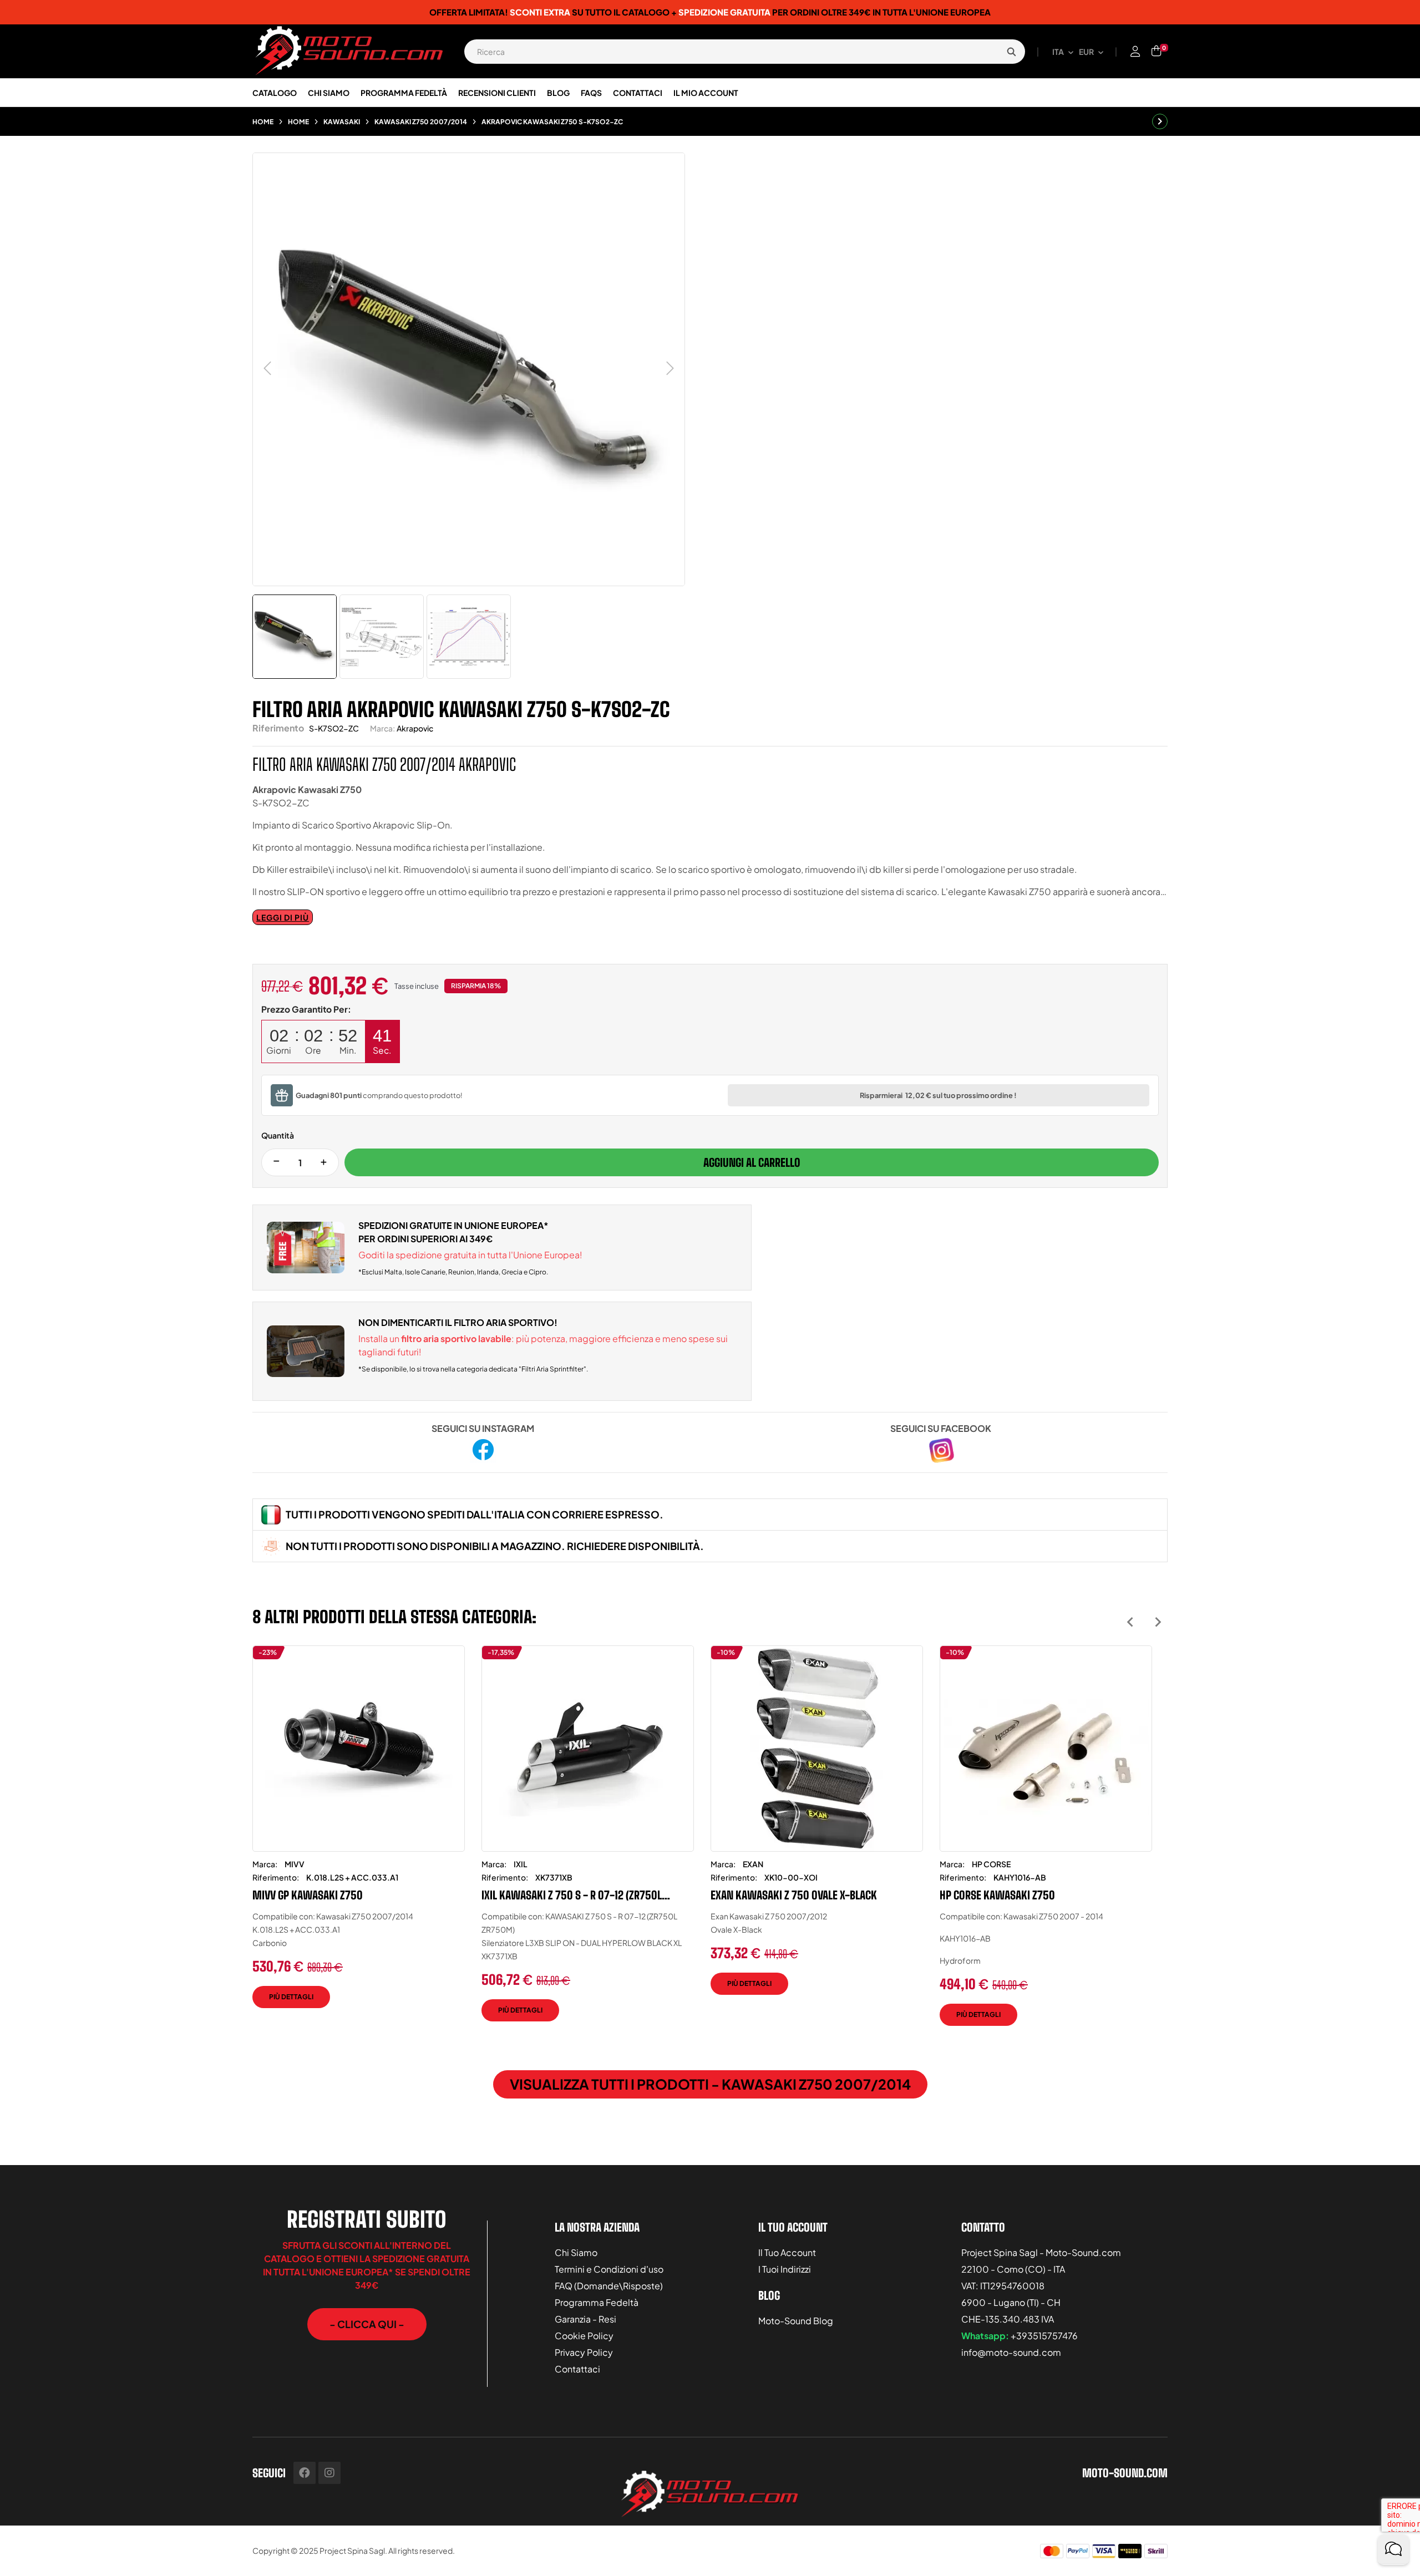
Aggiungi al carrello (752, 1162)
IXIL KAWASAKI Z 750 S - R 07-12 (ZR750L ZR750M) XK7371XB (572, 1895)
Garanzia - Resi (585, 2319)
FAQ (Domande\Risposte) (609, 2286)
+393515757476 (1044, 2336)
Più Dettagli (291, 1997)
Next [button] (1158, 1622)
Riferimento (278, 728)
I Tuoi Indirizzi (785, 2269)
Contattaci (577, 2369)
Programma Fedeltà (597, 2302)
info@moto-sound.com (1011, 2352)
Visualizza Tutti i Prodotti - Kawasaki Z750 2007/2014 (710, 2084)
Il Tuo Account (787, 2252)
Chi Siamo (576, 2252)
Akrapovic (415, 728)
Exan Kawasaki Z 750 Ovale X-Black (794, 1895)
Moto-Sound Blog (796, 2321)
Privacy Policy (584, 2352)
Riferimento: (276, 1877)
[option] (359, 1835)
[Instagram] (329, 2473)
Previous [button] (1130, 1622)
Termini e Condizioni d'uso (609, 2269)
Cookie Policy (584, 2336)
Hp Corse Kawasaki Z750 (997, 1895)
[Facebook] (305, 2473)
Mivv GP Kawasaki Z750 (308, 1895)
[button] (367, 2324)
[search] (1011, 52)
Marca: (382, 728)
